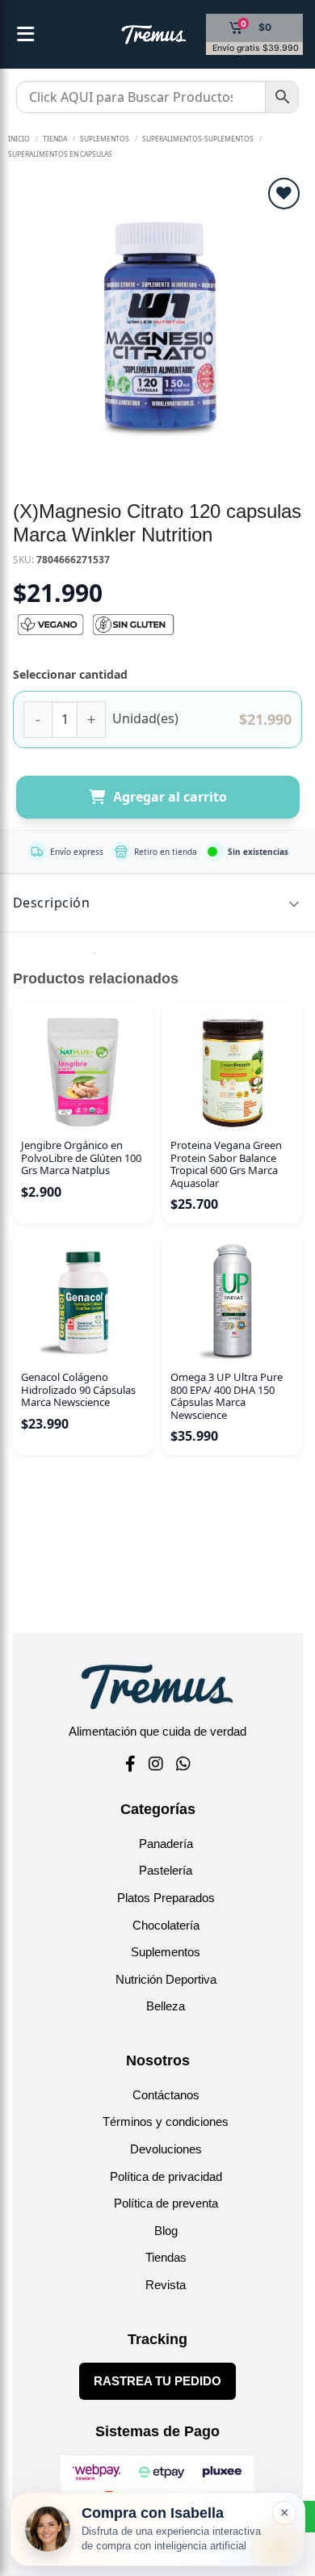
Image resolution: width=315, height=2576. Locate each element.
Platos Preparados (166, 1898)
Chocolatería (166, 1925)
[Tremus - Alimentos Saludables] (128, 35)
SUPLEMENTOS (105, 139)
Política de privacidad (166, 2176)
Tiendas (166, 2257)
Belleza (166, 2006)
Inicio (19, 139)
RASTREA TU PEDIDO (157, 2381)
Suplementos (166, 1952)
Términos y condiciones (166, 2121)
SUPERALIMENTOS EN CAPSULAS (60, 154)
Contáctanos (166, 2095)
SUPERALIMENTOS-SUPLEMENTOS (198, 139)
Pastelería (166, 1870)
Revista (166, 2285)
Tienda (55, 139)
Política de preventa (166, 2203)
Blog (166, 2231)
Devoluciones (166, 2149)
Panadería (166, 1844)
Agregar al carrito (170, 797)
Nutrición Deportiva (166, 1979)
